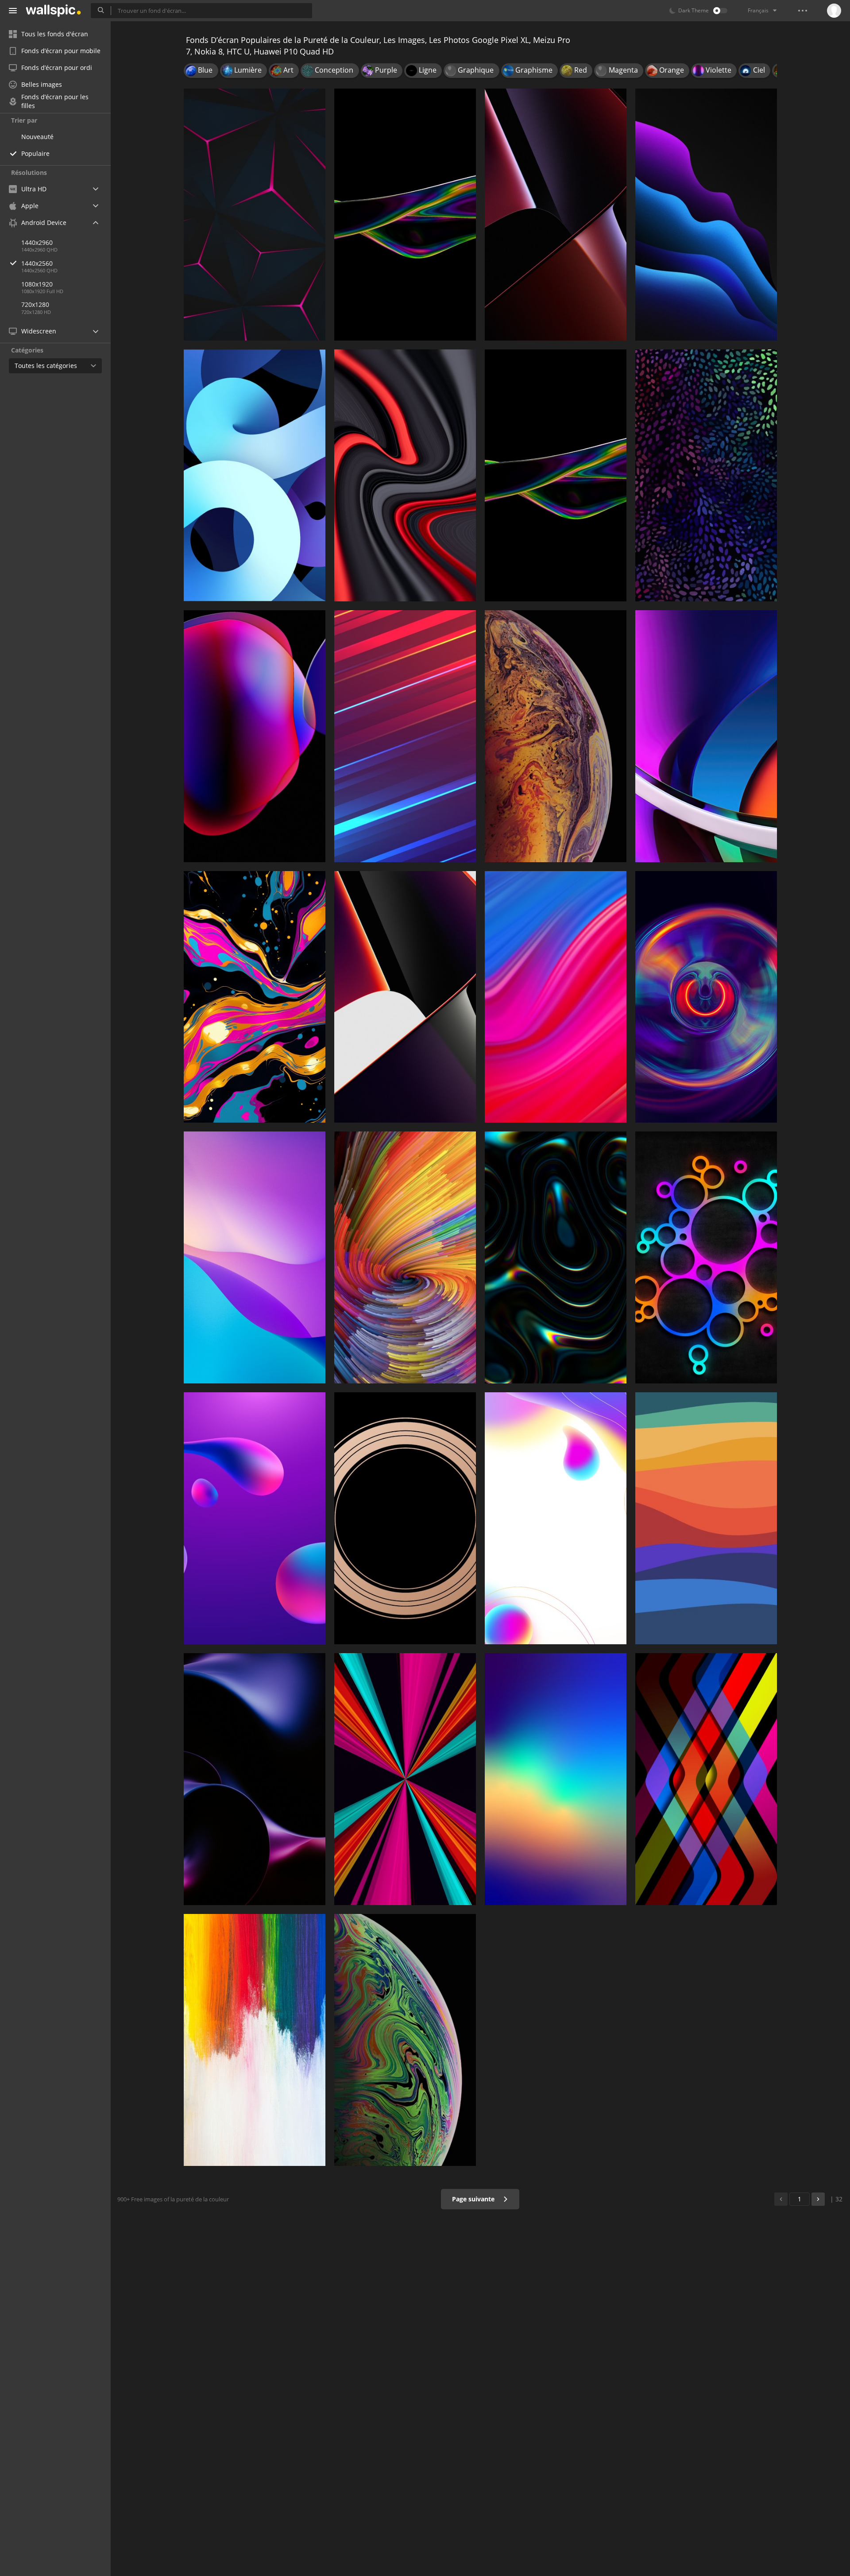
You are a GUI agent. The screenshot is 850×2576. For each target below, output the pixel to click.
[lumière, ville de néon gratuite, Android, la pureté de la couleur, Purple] (405, 736)
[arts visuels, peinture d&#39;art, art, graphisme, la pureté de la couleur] (255, 997)
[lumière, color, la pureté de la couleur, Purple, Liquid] (556, 475)
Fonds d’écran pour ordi (57, 68)
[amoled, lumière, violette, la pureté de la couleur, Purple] (706, 215)
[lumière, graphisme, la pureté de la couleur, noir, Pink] (405, 1779)
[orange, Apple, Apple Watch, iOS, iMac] (706, 1518)
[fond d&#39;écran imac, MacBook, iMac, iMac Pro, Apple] (405, 1257)
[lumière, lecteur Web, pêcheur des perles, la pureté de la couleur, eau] (255, 736)
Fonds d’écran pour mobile (61, 51)
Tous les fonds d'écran (55, 34)
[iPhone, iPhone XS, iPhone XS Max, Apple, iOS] (405, 2040)
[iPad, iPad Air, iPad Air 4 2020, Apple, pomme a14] (255, 475)
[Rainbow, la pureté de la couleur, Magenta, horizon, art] (556, 1779)
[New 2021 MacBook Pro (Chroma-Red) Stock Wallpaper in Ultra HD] (405, 997)
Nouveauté (37, 137)
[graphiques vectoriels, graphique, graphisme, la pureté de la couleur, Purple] (706, 997)
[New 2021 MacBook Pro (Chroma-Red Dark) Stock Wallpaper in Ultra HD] (556, 215)
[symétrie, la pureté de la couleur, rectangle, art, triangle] (706, 1779)
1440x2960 (37, 242)
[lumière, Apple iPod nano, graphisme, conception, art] (706, 1257)
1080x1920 (37, 284)
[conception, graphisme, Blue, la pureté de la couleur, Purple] (255, 1518)
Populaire (35, 153)
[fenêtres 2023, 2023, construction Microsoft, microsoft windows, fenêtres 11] (255, 1257)
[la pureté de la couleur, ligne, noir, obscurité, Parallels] (255, 215)
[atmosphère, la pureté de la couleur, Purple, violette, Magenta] (255, 1779)
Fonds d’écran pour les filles (55, 101)
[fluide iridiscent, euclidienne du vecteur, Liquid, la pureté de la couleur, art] (556, 1257)
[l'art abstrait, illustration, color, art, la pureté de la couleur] (405, 215)
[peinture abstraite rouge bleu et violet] (556, 997)
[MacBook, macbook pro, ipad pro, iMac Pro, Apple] (405, 1518)
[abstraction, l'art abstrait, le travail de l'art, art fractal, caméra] (706, 475)
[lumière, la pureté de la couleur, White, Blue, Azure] (556, 1518)
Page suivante (474, 2199)
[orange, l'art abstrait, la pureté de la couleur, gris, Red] (405, 475)
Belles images (42, 84)
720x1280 (35, 304)
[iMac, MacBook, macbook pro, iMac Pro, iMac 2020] (706, 736)
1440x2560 (37, 263)
